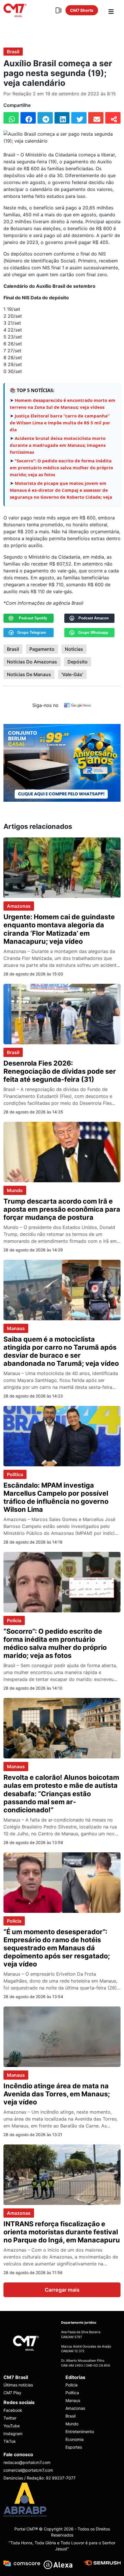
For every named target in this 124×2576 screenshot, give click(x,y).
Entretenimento (80, 2432)
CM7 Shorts (82, 10)
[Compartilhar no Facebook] (28, 118)
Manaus (16, 1328)
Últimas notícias (18, 2385)
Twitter (10, 2418)
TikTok (10, 2441)
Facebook (13, 2410)
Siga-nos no (45, 705)
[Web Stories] (59, 10)
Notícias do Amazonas (32, 662)
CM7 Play (12, 2393)
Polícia (14, 1620)
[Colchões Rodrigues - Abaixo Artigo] (62, 762)
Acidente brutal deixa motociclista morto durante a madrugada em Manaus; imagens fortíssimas (58, 445)
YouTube (12, 2426)
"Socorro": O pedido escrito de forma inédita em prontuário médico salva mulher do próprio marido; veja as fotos (61, 468)
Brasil (13, 52)
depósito (78, 662)
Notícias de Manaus (29, 674)
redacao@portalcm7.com (27, 2462)
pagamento (42, 649)
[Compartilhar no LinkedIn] (62, 118)
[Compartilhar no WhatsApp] (11, 118)
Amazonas (19, 906)
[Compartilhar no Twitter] (79, 118)
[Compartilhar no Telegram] (45, 118)
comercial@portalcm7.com (28, 2470)
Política (15, 1474)
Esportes (74, 2447)
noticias (74, 649)
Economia (75, 2439)
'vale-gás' (72, 674)
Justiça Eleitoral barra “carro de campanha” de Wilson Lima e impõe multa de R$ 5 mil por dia (60, 423)
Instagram (13, 2434)
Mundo (15, 1190)
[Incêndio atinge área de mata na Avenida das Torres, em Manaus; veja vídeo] (62, 2036)
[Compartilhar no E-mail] (96, 118)
